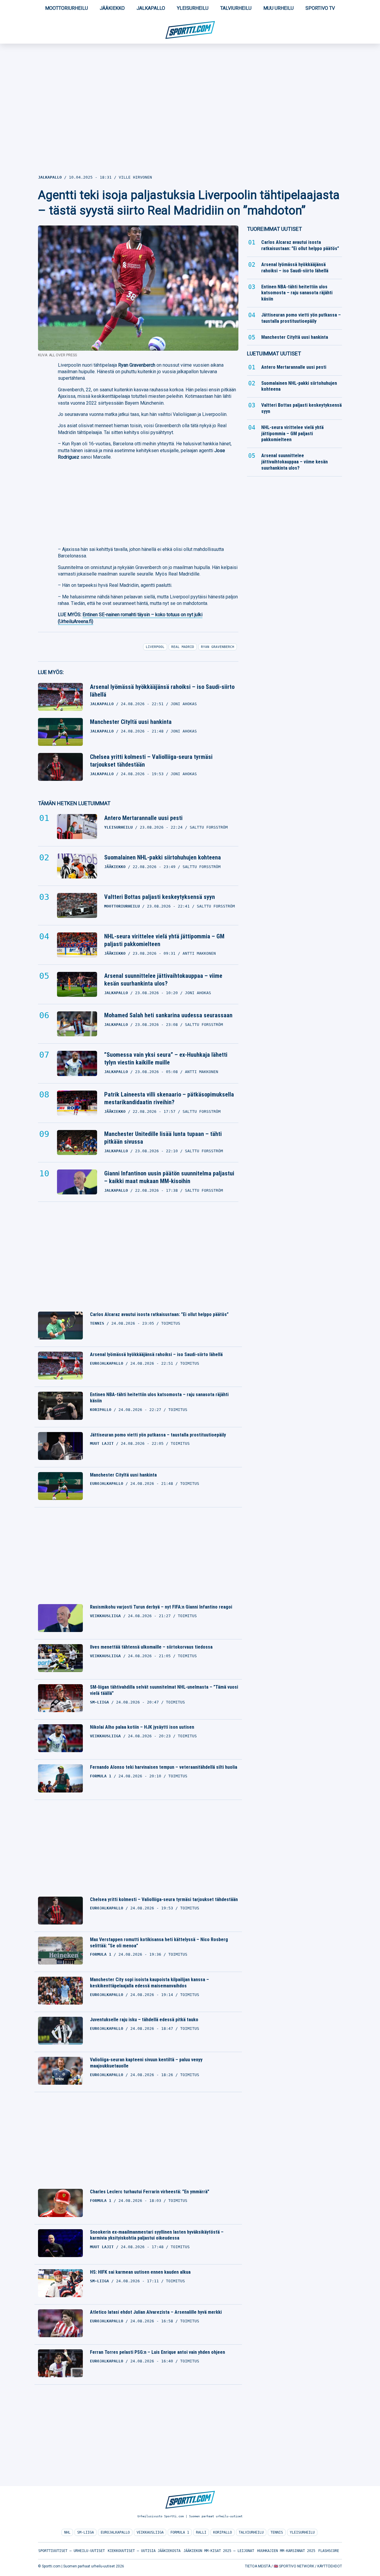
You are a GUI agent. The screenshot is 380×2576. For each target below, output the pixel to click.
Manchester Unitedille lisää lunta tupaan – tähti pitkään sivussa (163, 1138)
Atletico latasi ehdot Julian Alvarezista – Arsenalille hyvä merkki (156, 2312)
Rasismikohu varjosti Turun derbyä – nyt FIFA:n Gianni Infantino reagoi (161, 1607)
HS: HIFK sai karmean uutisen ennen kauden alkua (140, 2272)
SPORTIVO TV (320, 8)
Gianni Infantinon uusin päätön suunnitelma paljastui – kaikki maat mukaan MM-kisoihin (169, 1177)
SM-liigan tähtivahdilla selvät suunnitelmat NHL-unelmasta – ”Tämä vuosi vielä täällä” (164, 1690)
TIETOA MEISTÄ (258, 2566)
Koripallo (223, 2532)
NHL (67, 2532)
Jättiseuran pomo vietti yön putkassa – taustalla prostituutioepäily (158, 1435)
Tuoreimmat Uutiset (274, 229)
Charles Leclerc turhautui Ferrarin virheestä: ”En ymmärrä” (150, 2192)
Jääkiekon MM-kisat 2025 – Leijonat (219, 2551)
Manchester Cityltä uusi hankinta (131, 722)
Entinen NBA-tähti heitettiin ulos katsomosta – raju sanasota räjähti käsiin (159, 1398)
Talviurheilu (236, 8)
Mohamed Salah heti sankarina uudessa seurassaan (168, 1015)
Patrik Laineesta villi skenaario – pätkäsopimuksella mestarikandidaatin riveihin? (169, 1098)
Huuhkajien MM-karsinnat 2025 (286, 2551)
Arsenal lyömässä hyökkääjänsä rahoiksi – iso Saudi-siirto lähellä (162, 691)
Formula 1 (180, 2532)
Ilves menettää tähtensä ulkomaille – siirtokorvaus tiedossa (151, 1647)
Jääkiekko (112, 8)
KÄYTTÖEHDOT (330, 2566)
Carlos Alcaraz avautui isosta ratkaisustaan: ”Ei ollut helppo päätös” (159, 1314)
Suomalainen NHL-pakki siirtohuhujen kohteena (163, 857)
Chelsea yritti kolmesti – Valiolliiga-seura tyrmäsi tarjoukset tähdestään (151, 761)
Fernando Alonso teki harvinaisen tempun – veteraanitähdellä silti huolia (164, 1767)
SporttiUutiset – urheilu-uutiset (72, 2551)
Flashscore (329, 2551)
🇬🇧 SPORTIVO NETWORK (294, 2566)
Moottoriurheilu (66, 8)
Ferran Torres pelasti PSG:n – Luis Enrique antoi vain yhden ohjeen (157, 2352)
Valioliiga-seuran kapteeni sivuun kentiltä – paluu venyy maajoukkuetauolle (146, 2063)
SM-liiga (85, 2532)
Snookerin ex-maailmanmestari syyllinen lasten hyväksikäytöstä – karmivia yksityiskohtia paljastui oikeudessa (157, 2235)
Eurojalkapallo (115, 2532)
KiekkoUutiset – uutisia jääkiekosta (144, 2551)
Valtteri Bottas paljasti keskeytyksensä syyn (160, 897)
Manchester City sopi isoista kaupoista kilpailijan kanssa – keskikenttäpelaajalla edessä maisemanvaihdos (149, 1983)
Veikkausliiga (150, 2532)
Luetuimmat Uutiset (274, 353)
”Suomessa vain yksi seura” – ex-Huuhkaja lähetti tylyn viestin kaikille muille (166, 1059)
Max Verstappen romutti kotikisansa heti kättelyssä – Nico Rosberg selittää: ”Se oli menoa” (159, 1943)
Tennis (277, 2532)
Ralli (201, 2532)
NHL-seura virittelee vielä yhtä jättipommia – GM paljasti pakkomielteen (164, 940)
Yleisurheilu (193, 8)
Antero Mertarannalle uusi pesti (143, 818)
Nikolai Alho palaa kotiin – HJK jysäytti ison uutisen (142, 1727)
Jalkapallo (151, 8)
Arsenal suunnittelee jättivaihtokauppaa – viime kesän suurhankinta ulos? (163, 980)
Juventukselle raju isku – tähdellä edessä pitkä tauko (144, 2020)
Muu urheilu (278, 8)
